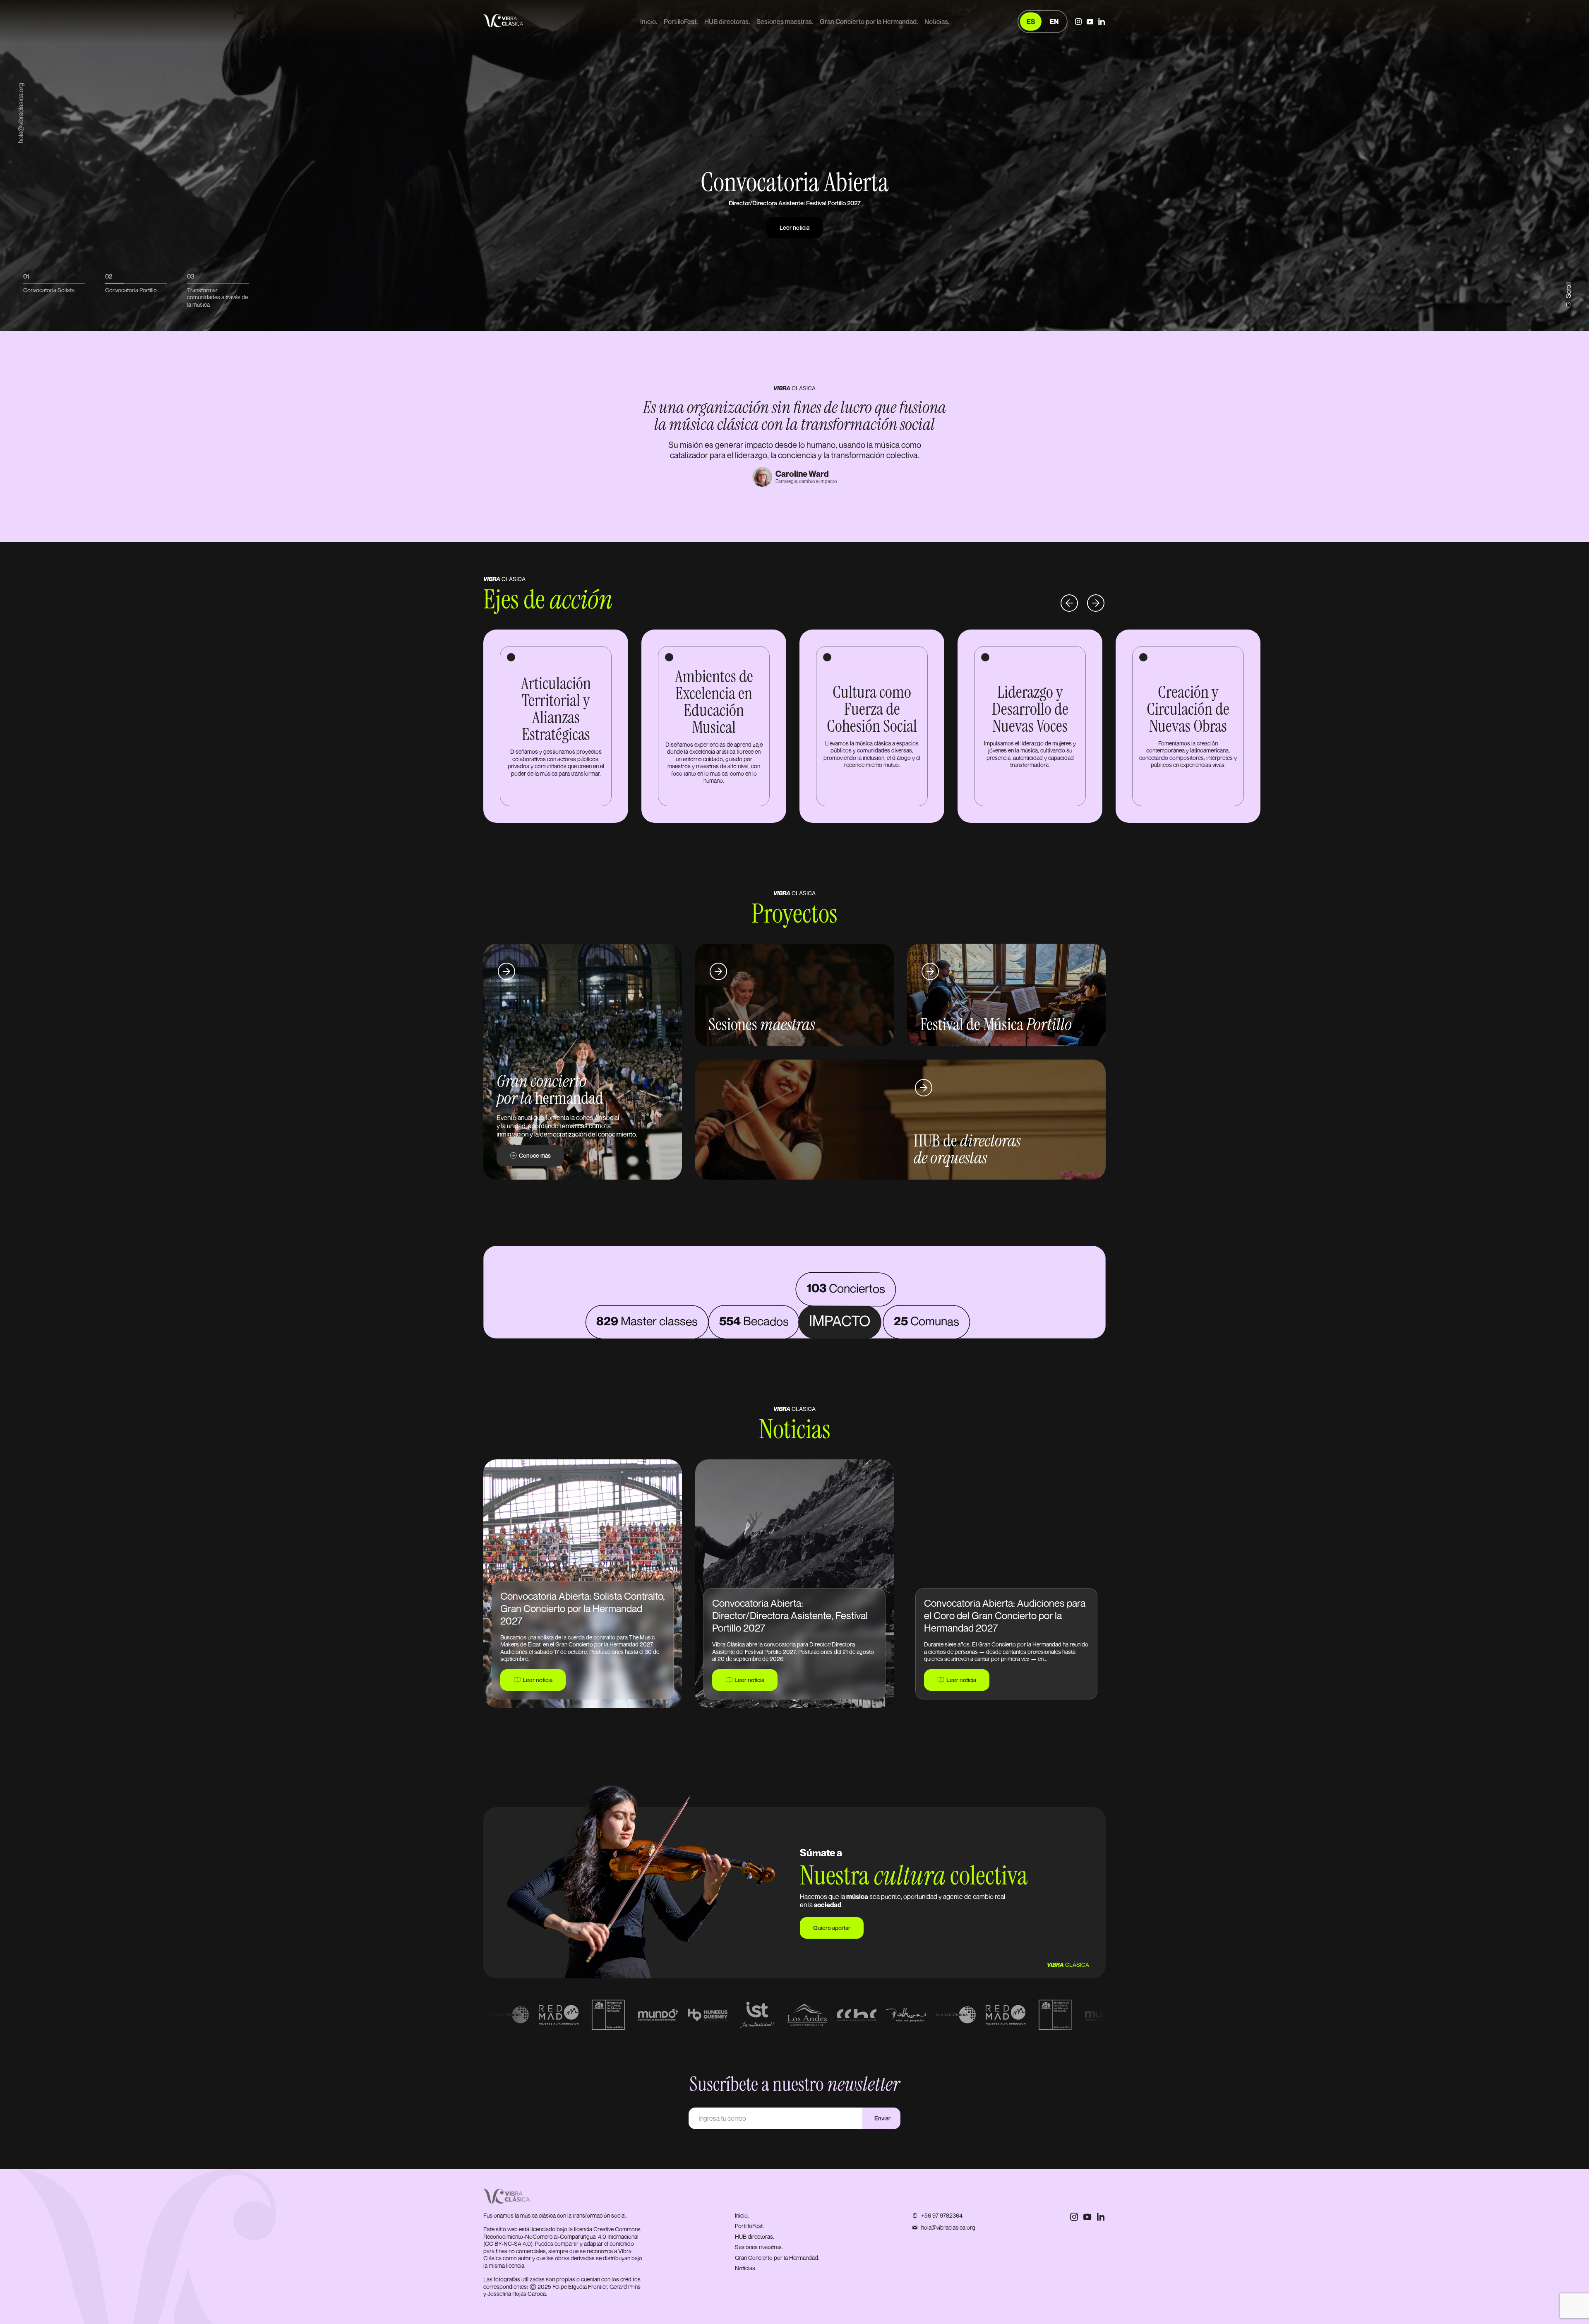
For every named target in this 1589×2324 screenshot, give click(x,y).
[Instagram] (1078, 22)
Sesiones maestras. (785, 22)
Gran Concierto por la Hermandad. (869, 22)
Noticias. (937, 22)
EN (1054, 22)
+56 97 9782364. (942, 2215)
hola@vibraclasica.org (21, 113)
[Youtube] (1090, 22)
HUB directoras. (727, 22)
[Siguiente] (1096, 601)
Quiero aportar (832, 1928)
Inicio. (649, 22)
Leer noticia (538, 1680)
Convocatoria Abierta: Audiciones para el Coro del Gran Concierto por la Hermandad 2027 (1005, 1615)
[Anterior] (1069, 601)
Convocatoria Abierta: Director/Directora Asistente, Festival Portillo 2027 (790, 1615)
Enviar (882, 2118)
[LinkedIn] (1102, 22)
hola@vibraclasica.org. (949, 2227)
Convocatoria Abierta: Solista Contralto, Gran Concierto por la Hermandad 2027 (583, 1608)
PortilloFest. (681, 22)
